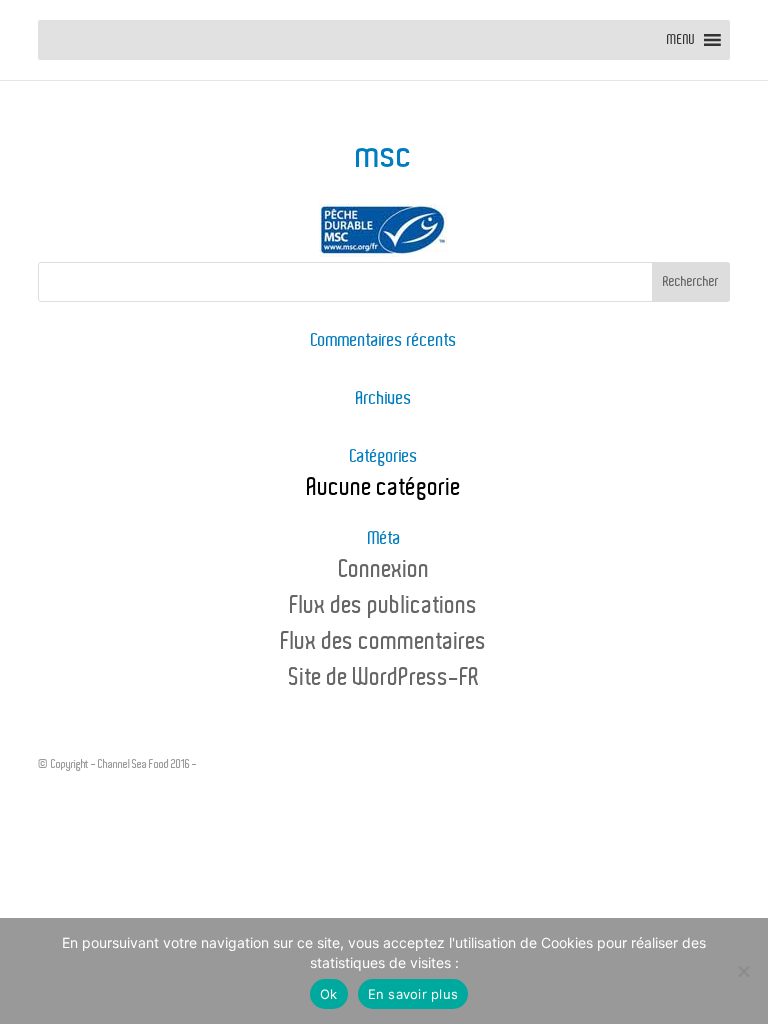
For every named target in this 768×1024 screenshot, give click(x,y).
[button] (681, 40)
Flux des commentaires (384, 642)
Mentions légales (234, 764)
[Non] (743, 971)
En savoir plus (413, 994)
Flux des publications (384, 606)
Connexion (384, 570)
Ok (329, 994)
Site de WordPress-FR (384, 678)
